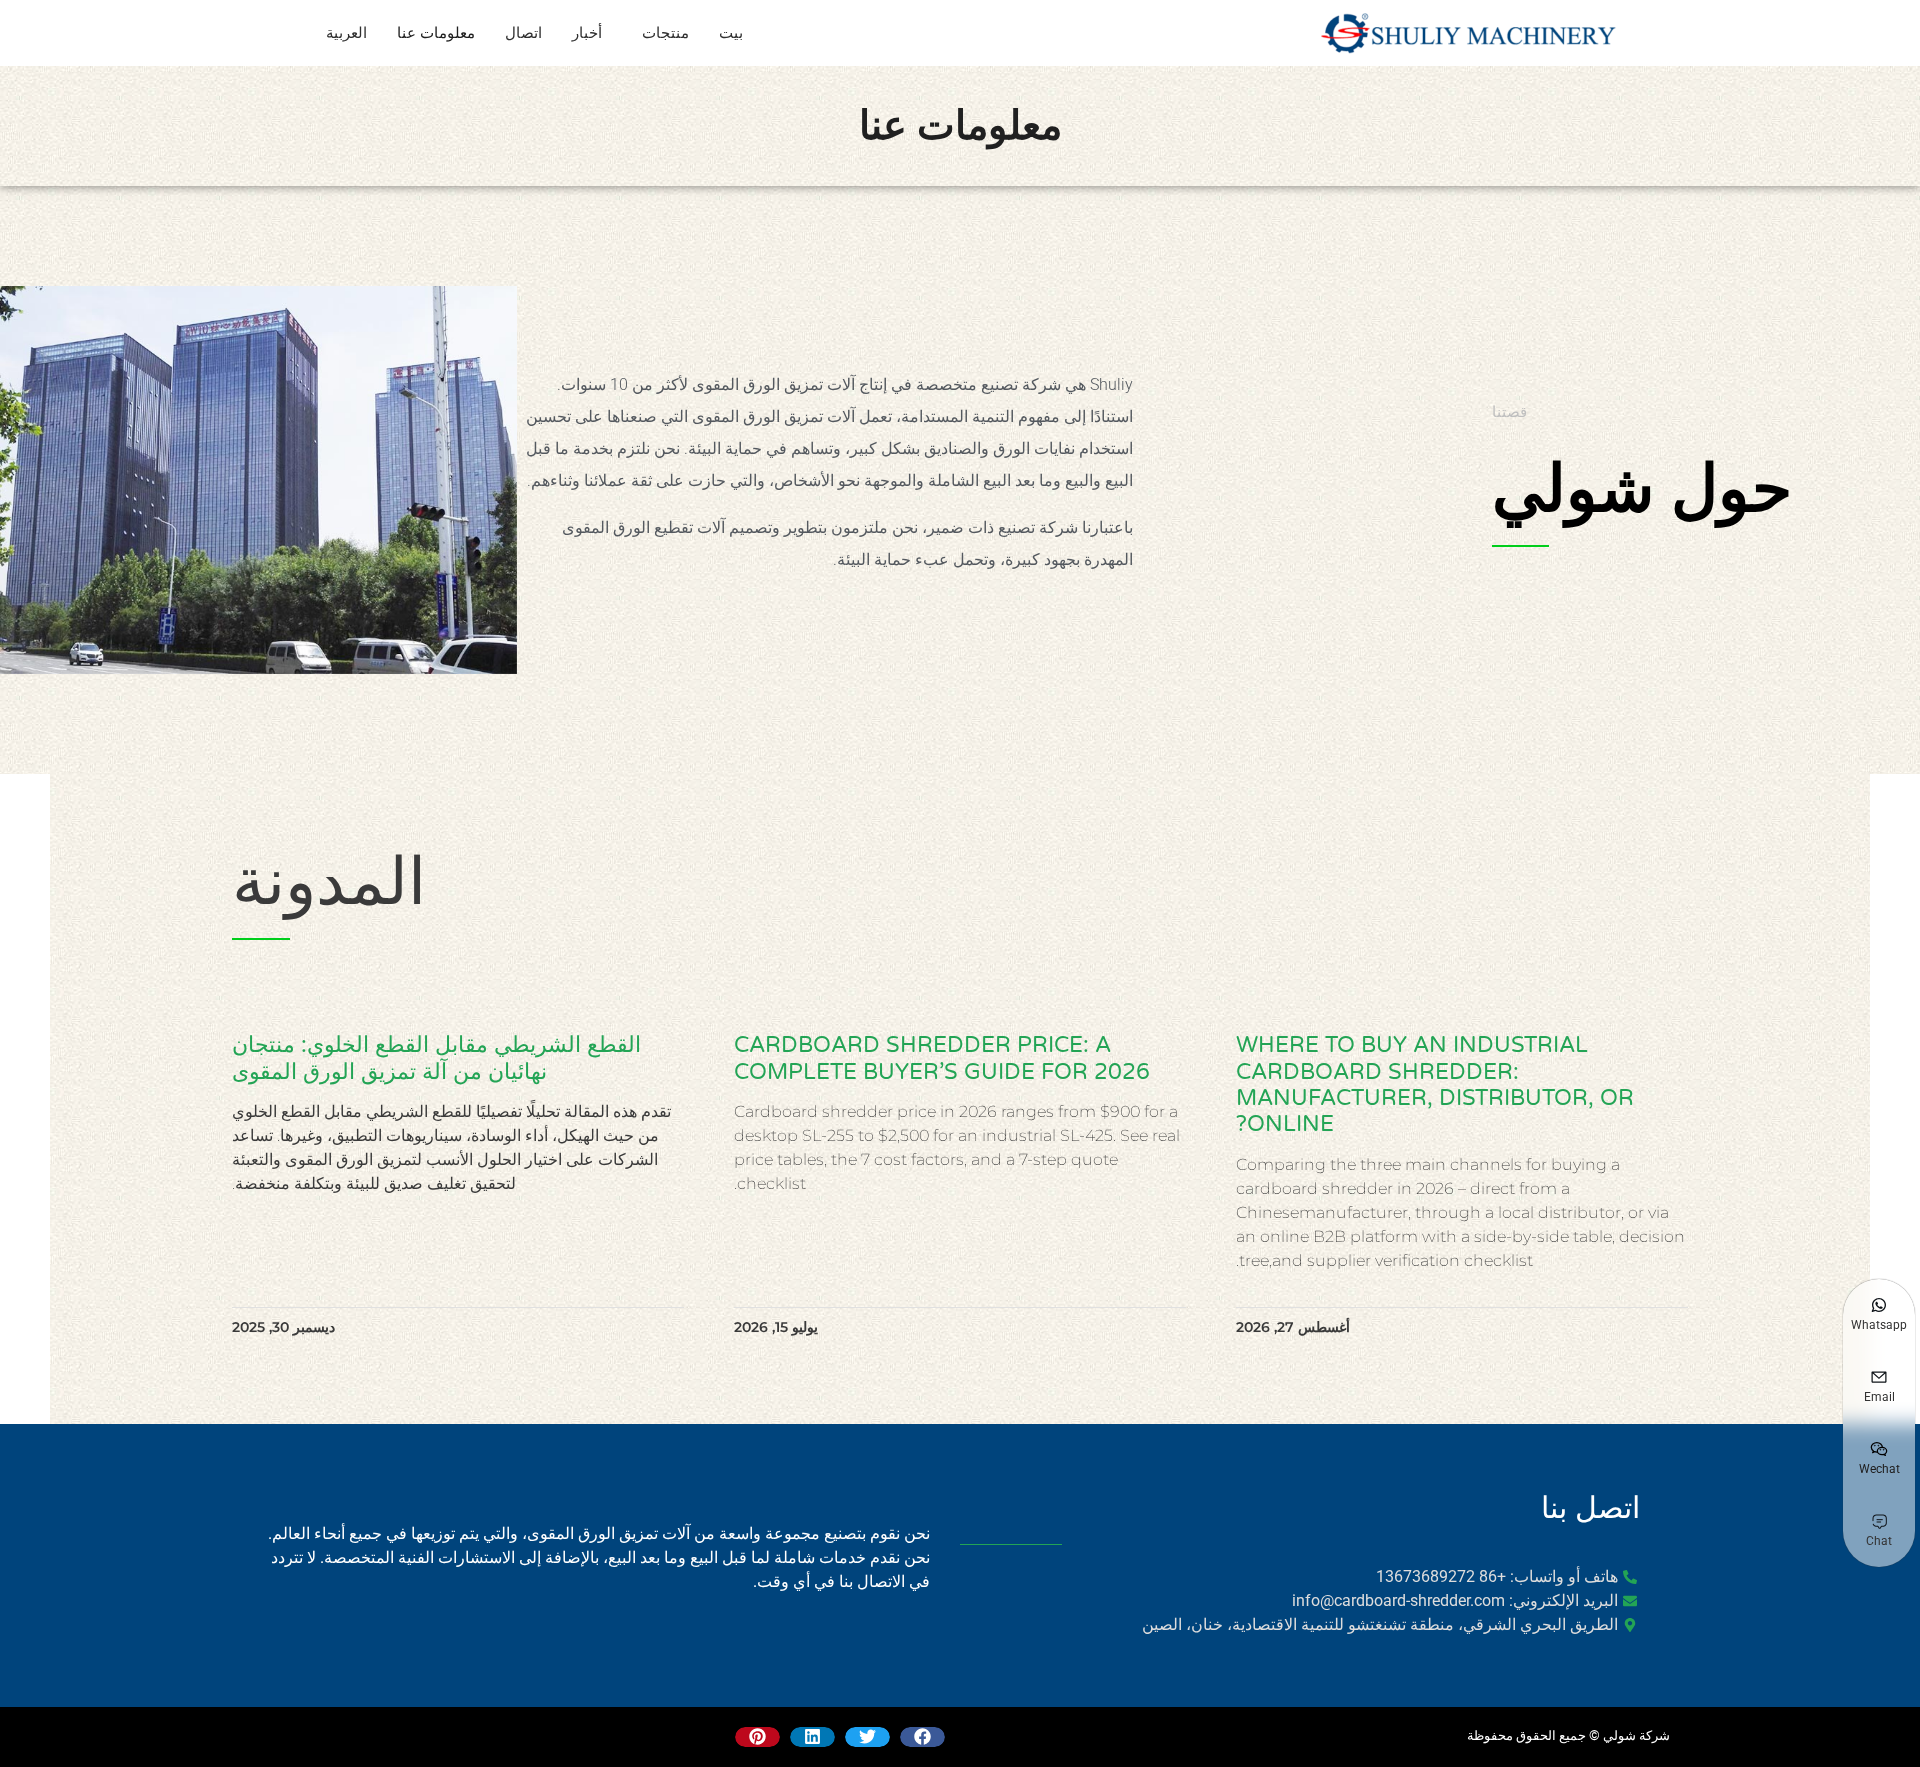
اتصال (523, 33)
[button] (922, 1737)
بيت (731, 33)
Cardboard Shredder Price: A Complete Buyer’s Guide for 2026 (942, 1058)
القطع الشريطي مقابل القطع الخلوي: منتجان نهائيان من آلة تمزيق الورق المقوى (436, 1058)
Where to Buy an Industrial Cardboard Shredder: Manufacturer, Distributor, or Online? (1435, 1084)
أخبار (587, 33)
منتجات (665, 33)
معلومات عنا (436, 33)
